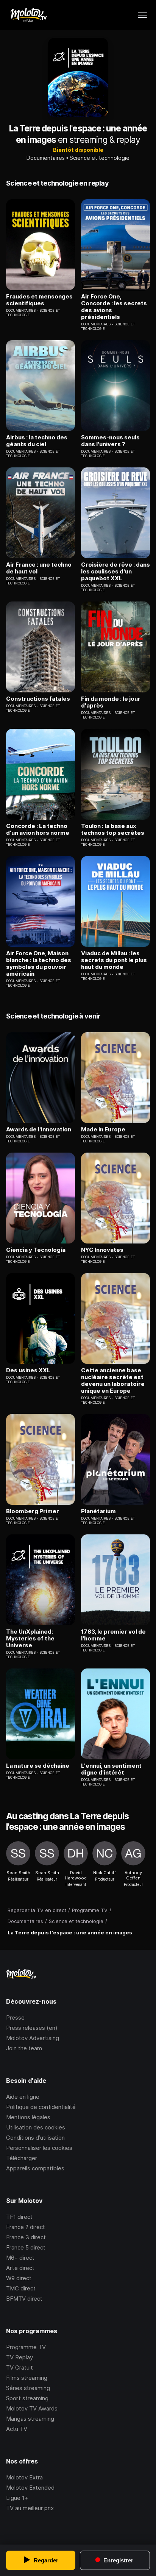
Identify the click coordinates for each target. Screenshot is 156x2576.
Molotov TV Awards (32, 2408)
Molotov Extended (30, 2488)
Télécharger (22, 2158)
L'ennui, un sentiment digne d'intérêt (111, 1769)
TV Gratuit (19, 2367)
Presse (15, 2018)
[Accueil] (28, 15)
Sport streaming (27, 2398)
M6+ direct (20, 2258)
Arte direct (20, 2268)
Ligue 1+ (17, 2498)
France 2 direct (26, 2227)
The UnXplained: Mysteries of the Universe (30, 1639)
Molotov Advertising (33, 2038)
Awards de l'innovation (39, 1129)
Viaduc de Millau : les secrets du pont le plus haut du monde (114, 960)
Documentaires (46, 158)
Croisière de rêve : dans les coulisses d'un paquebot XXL (115, 572)
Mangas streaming (30, 2419)
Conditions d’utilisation (35, 2138)
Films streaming (27, 2378)
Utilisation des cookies (36, 2127)
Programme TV (26, 2347)
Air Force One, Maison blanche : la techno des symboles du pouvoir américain (39, 964)
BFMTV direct (24, 2299)
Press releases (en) (32, 2028)
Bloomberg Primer (33, 1511)
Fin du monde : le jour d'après (111, 702)
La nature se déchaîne (38, 1766)
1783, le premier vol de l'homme (113, 1635)
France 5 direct (26, 2247)
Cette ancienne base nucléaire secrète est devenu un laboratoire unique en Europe (113, 1381)
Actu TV (17, 2429)
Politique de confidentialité (41, 2107)
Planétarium (98, 1511)
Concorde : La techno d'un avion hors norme (38, 830)
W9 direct (19, 2278)
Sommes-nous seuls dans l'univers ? (110, 441)
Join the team (24, 2048)
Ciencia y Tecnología (36, 1250)
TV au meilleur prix (30, 2508)
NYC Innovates (102, 1250)
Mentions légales (28, 2117)
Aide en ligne (23, 2097)
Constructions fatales (38, 699)
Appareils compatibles (35, 2168)
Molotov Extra (24, 2477)
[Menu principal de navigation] (142, 15)
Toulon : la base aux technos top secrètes (113, 830)
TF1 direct (19, 2217)
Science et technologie (100, 158)
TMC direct (21, 2288)
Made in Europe (103, 1129)
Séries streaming (28, 2388)
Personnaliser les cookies (39, 2148)
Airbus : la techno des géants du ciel (37, 441)
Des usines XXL (28, 1370)
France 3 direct (26, 2237)
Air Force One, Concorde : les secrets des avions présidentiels (114, 307)
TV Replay (19, 2357)
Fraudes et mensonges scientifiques (39, 300)
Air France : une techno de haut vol (39, 568)
